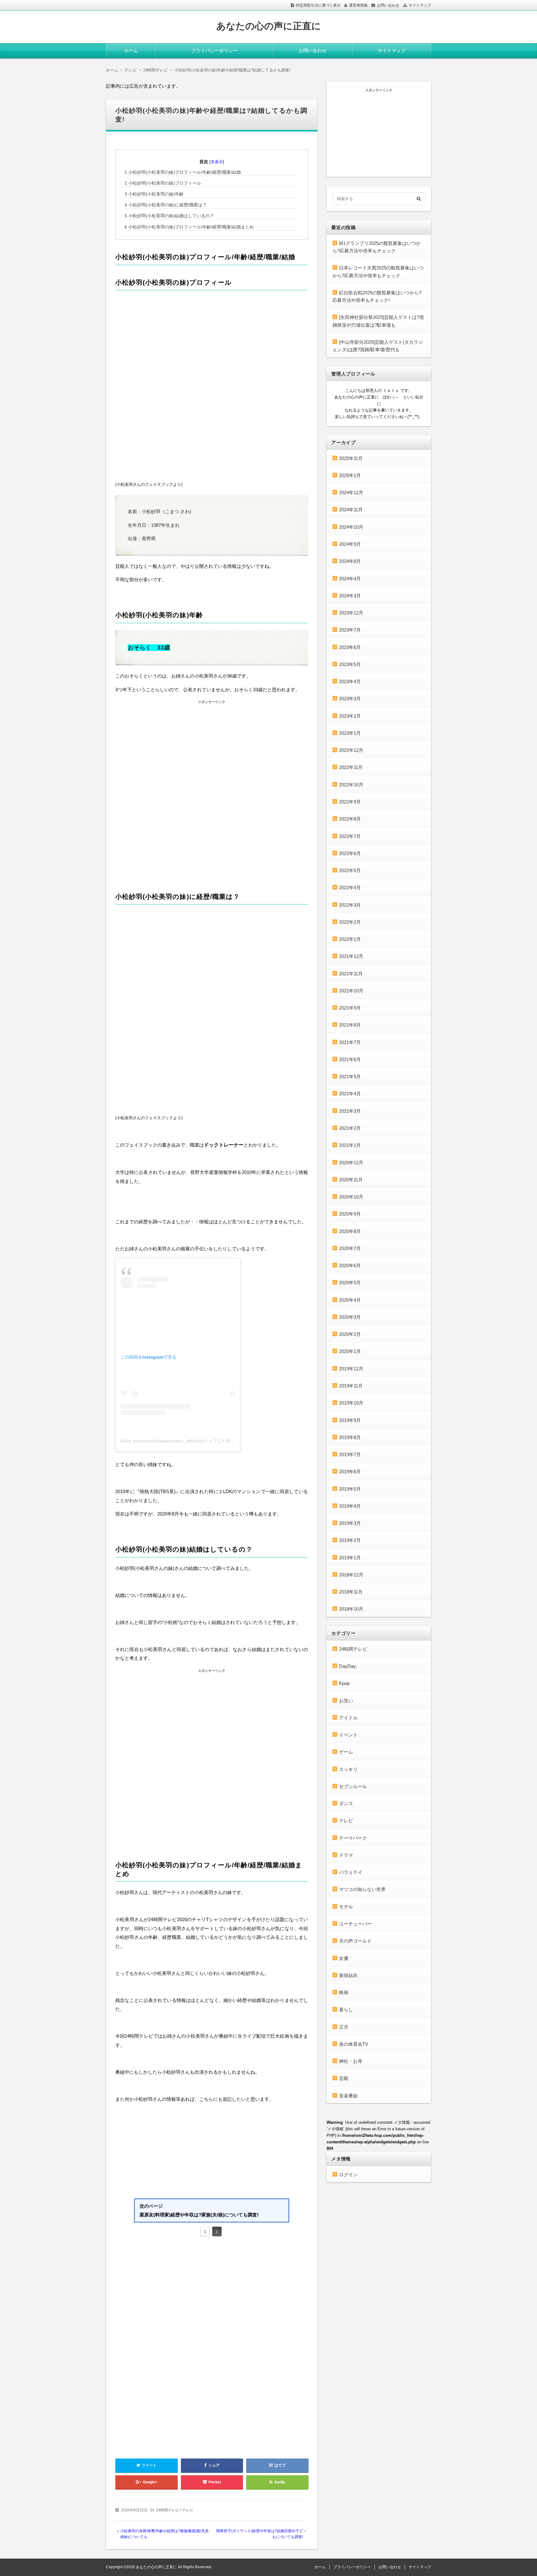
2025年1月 (350, 475)
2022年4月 (350, 888)
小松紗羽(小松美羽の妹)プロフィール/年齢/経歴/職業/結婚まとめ (189, 227)
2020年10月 (351, 1197)
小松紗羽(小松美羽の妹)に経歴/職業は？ (166, 205)
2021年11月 (351, 974)
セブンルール (353, 1786)
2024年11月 (351, 510)
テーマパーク (353, 1838)
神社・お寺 (351, 2061)
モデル (346, 1907)
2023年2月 (350, 716)
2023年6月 (350, 647)
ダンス (346, 1803)
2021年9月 (350, 1008)
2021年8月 (350, 1025)
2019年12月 (351, 1369)
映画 (344, 1992)
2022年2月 (350, 922)
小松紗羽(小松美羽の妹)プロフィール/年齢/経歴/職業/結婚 (183, 172)
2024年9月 (350, 544)
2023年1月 (350, 733)
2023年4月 (350, 681)
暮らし (346, 2010)
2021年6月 (350, 1059)
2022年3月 (350, 905)
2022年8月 (350, 819)
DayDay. (348, 1666)
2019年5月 (350, 1489)
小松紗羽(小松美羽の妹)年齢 (154, 194)
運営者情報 (358, 5)
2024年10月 (351, 527)
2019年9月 (350, 1420)
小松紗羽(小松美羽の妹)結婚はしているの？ (169, 216)
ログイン (348, 2175)
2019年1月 (350, 1558)
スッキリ (348, 1769)
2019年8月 (350, 1437)
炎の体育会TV (354, 2044)
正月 (344, 2027)
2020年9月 (350, 1214)
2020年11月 (351, 1180)
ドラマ (346, 1855)
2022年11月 (351, 767)
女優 (344, 1958)
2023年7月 (350, 630)
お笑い (346, 1701)
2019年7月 (350, 1454)
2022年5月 (350, 870)
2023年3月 (350, 699)
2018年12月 (351, 1575)
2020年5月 (350, 1283)
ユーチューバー (355, 1924)
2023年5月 (350, 664)
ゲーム (346, 1752)
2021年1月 (350, 1145)
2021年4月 (350, 1094)
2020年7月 (350, 1248)
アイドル (348, 1718)
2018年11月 (351, 1592)
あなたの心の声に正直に (269, 26)
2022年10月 (351, 785)
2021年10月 (351, 991)
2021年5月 (350, 1076)
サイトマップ (420, 5)
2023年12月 (351, 613)
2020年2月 (350, 1334)
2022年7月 (350, 836)
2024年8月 (350, 561)
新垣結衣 (348, 1975)
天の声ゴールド (355, 1941)
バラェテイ (351, 1872)
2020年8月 (350, 1231)
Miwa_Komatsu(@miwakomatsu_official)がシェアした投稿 (178, 1441)
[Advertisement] (212, 749)
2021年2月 (350, 1128)
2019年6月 (350, 1472)
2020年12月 (351, 1163)
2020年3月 (350, 1317)
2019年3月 (350, 1523)
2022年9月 (350, 802)
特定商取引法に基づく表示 (318, 5)
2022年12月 (351, 750)
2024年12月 (351, 492)
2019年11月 (351, 1386)
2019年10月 (351, 1403)
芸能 (344, 2078)
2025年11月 (351, 458)
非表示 (217, 162)
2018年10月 (351, 1609)
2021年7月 (350, 1042)
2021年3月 (350, 1111)
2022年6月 (350, 853)
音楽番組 (348, 2096)
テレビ (188, 2510)
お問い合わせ (388, 5)
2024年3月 (350, 596)
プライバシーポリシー (214, 51)
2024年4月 (350, 579)
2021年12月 (351, 956)
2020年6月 (350, 1265)
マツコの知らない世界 (362, 1889)
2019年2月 (350, 1540)
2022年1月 (350, 939)
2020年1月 (350, 1351)
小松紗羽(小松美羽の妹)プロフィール (163, 183)
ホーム (131, 51)
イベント (348, 1735)
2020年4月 (350, 1300)
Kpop (344, 1683)
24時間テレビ (168, 2510)
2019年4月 (350, 1506)
